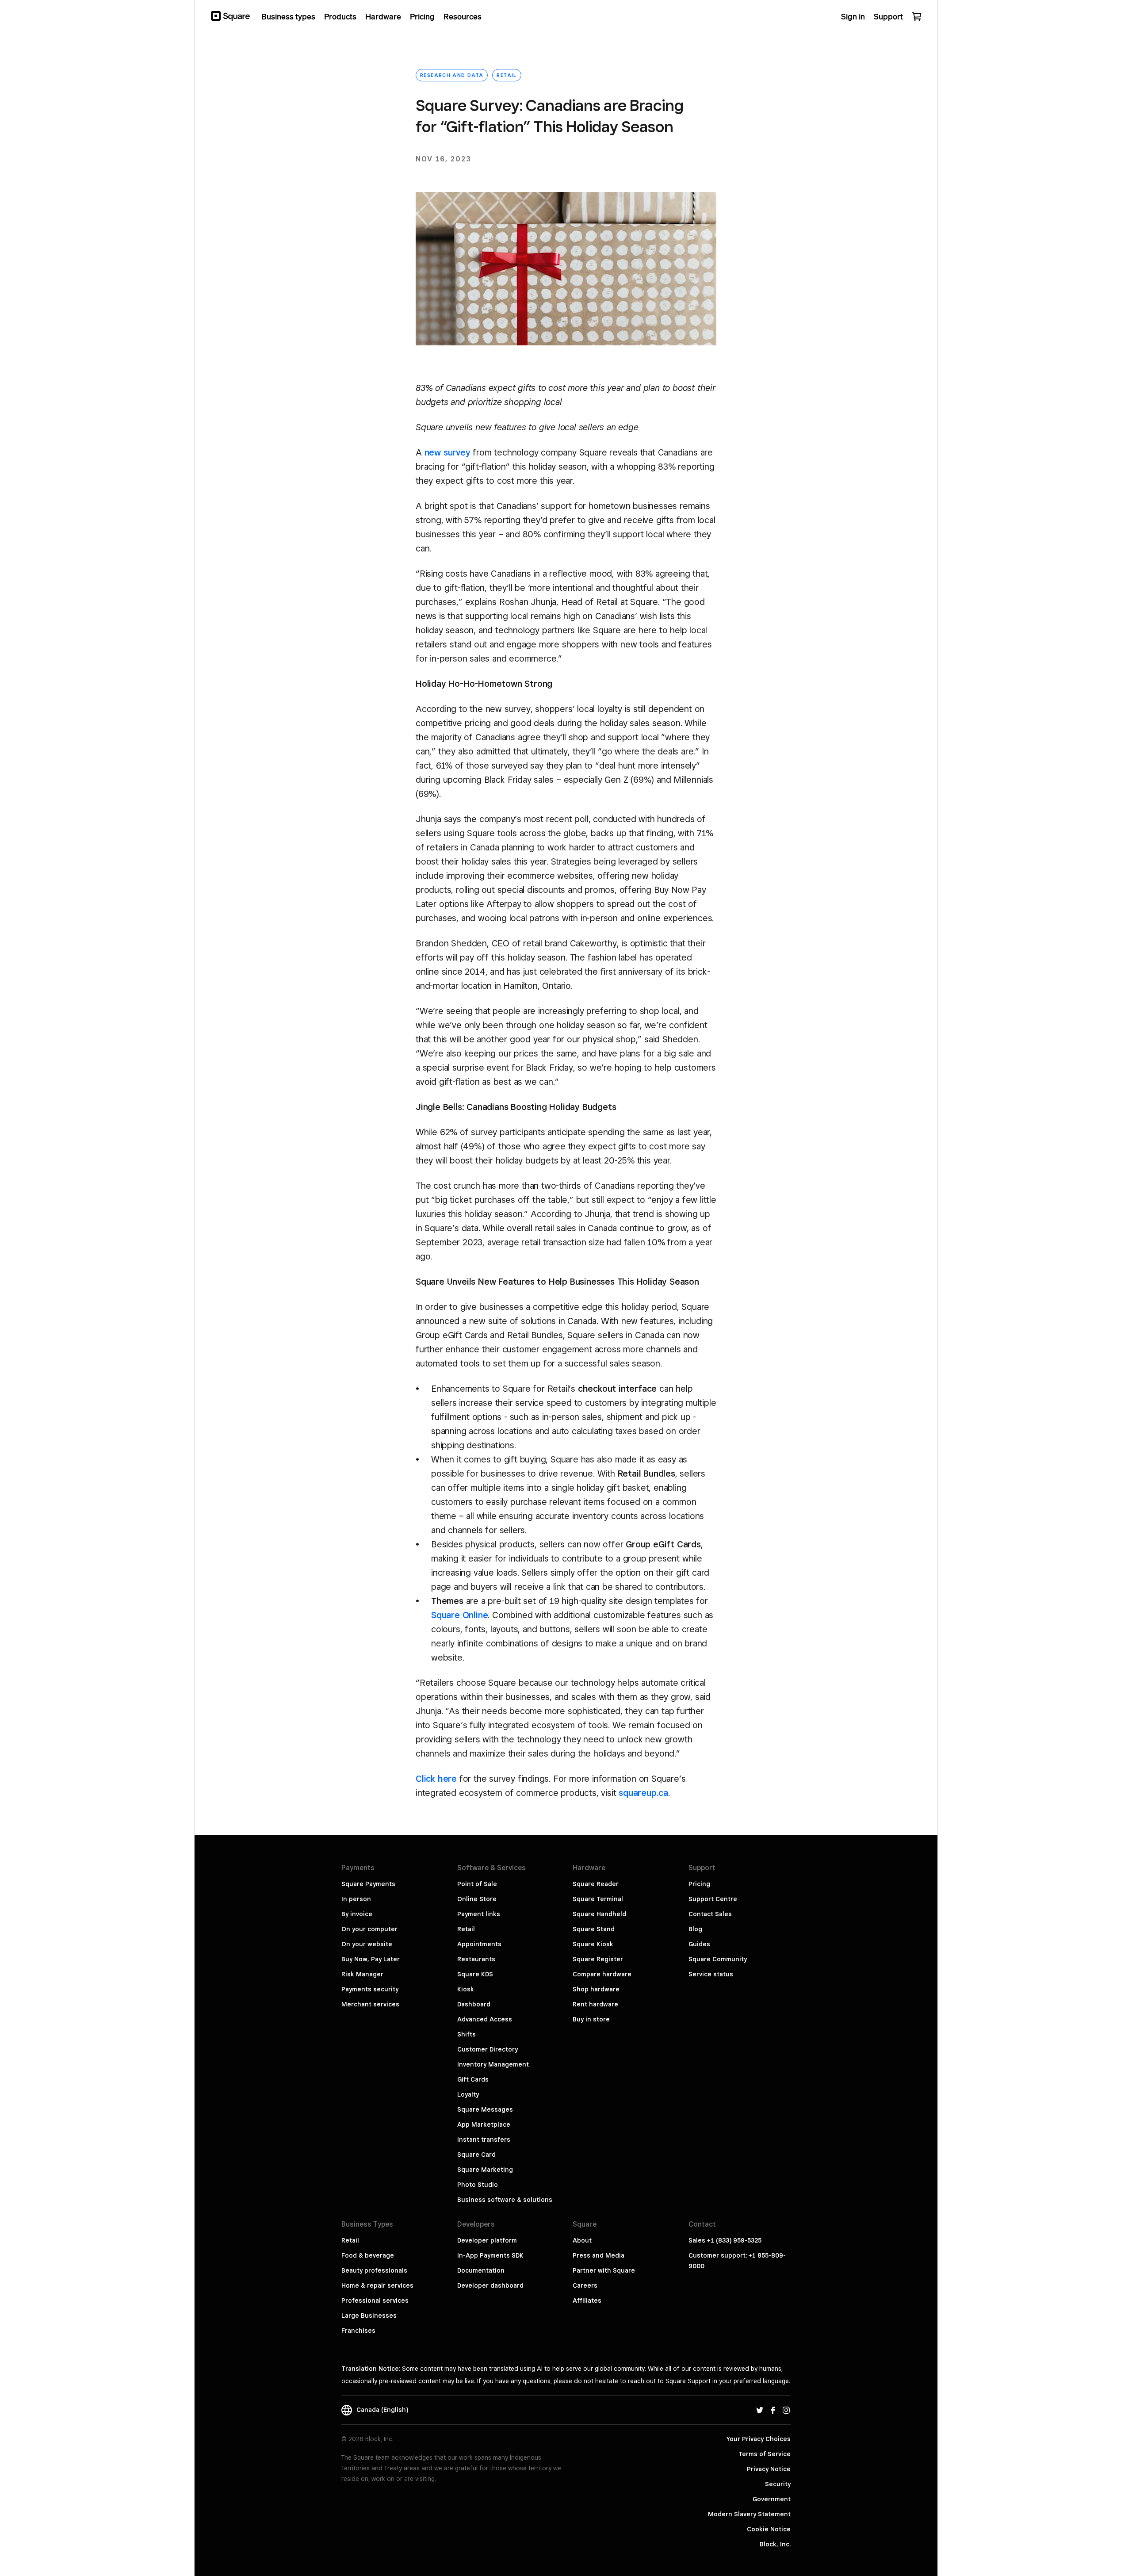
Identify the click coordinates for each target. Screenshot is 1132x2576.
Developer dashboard (490, 2285)
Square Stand (594, 1929)
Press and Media (599, 2255)
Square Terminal (598, 1899)
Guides (699, 1944)
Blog (695, 1929)
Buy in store (591, 2019)
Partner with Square (604, 2270)
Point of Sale (477, 1884)
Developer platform (487, 2240)
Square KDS (475, 1974)
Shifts (467, 2034)
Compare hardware (602, 1974)
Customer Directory (488, 2049)
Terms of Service (765, 2454)
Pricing (699, 1884)
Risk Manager (362, 1974)
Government (772, 2499)
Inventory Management (493, 2064)
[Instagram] (786, 2410)
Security (778, 2484)
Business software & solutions (505, 2200)
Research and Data (452, 75)
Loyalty (468, 2094)
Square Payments (368, 1884)
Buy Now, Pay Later (371, 1959)
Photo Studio (478, 2185)
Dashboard (474, 2004)
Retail (507, 75)
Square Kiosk (593, 1944)
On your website (367, 1944)
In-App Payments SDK (490, 2255)
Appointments (479, 1944)
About (582, 2240)
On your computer (369, 1929)
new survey (447, 452)
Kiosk (466, 1989)
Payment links (479, 1914)
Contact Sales (710, 1914)
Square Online (459, 1615)
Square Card (476, 2155)
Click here (436, 1779)
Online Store (477, 1899)
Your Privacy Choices (759, 2439)
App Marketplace (484, 2124)
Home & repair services (377, 2285)
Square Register (598, 1959)
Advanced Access (485, 2019)
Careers (585, 2285)
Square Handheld (599, 1914)
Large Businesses (369, 2316)
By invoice (357, 1914)
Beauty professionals (374, 2270)
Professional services (375, 2300)
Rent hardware (595, 2004)
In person (356, 1899)
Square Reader (596, 1884)
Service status (711, 1974)
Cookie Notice (769, 2529)
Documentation (481, 2270)
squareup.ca (643, 1793)
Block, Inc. (775, 2544)
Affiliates (587, 2300)
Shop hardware (596, 1989)
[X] (760, 2410)
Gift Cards (473, 2079)
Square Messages (485, 2109)
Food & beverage (368, 2255)
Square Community (718, 1959)
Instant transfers (484, 2140)
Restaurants (476, 1959)
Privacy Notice (769, 2469)
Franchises (358, 2331)
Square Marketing (485, 2170)
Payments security (370, 1989)
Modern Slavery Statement (749, 2514)
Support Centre (713, 1899)
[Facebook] (773, 2410)
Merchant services (370, 2004)
